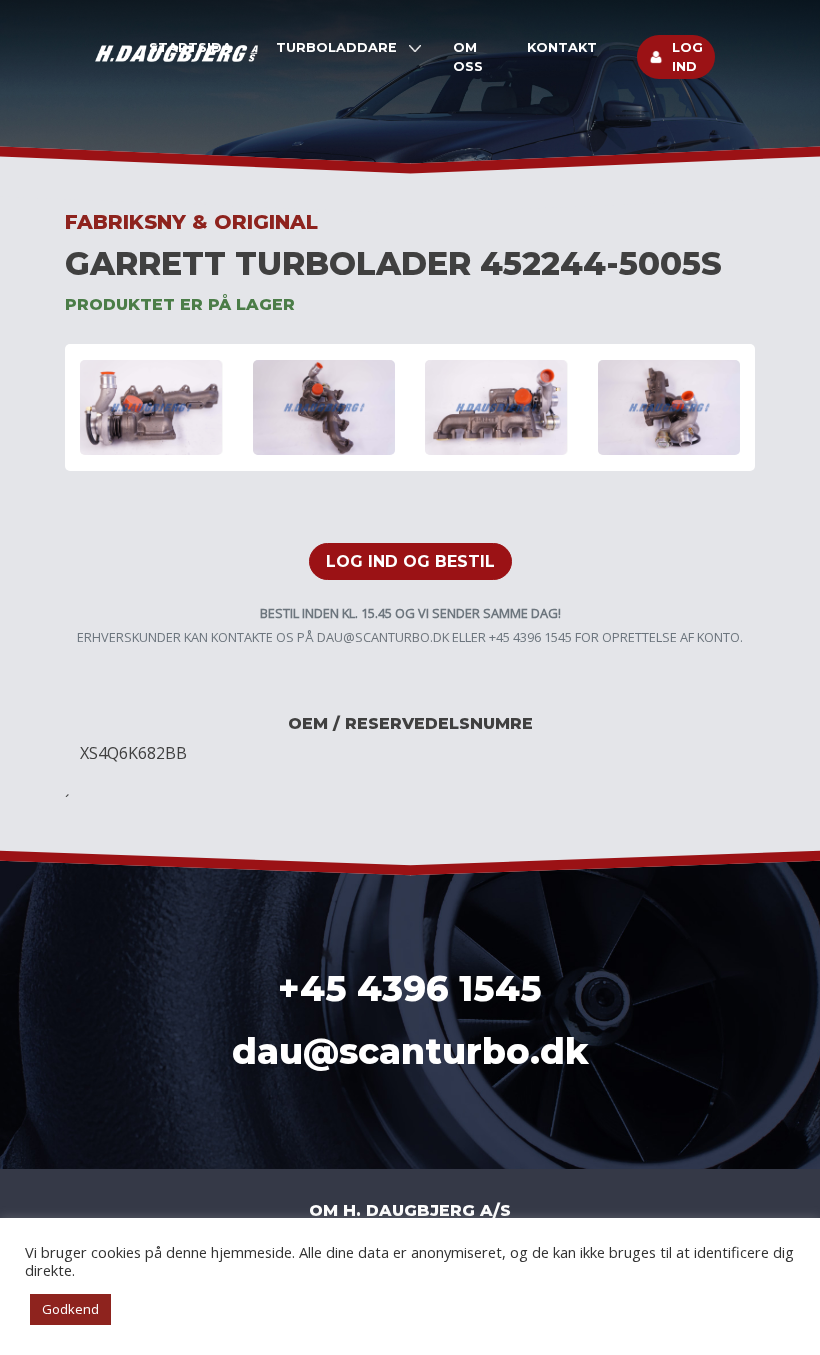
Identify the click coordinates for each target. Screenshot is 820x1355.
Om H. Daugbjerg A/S (410, 1210)
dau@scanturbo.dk (383, 637)
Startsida (190, 47)
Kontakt (562, 47)
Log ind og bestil (410, 561)
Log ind (687, 57)
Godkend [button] (70, 1309)
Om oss (468, 57)
